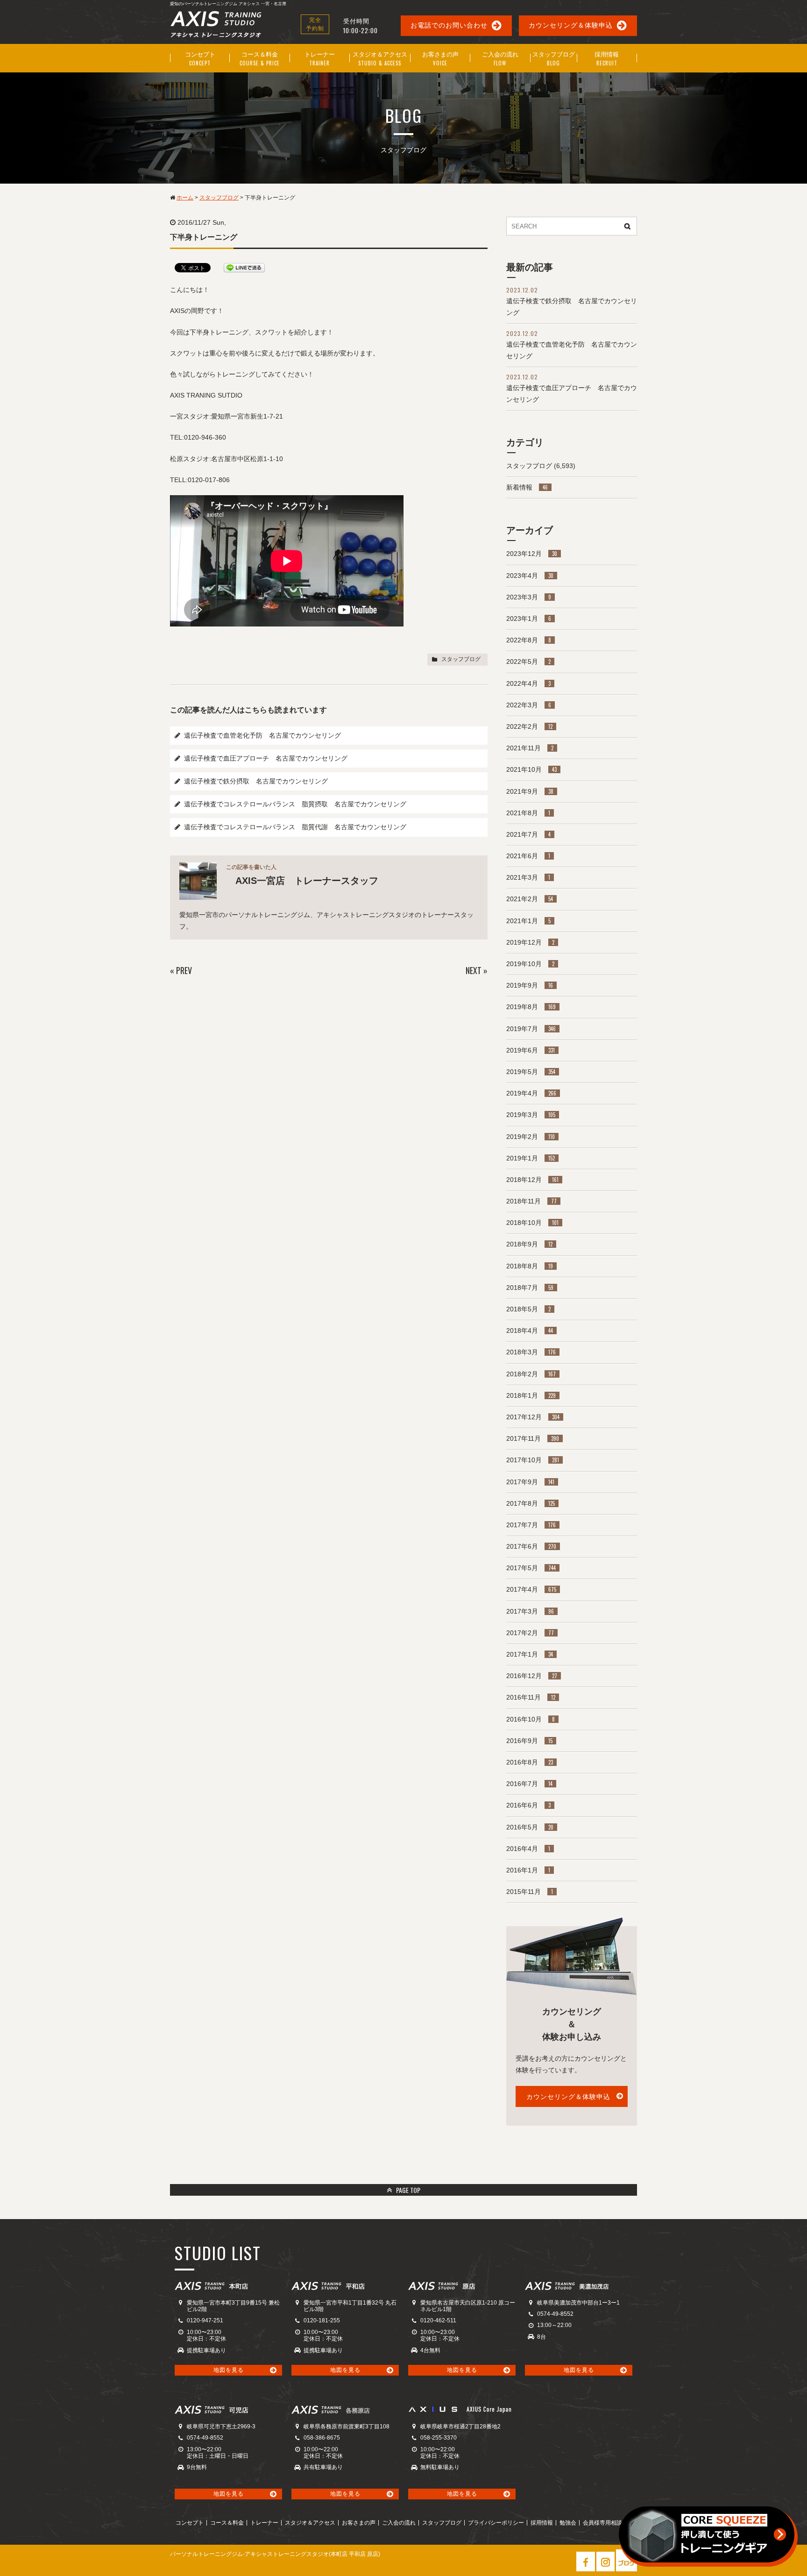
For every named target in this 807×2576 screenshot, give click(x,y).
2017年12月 (533, 1417)
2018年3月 (531, 1352)
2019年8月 (531, 1007)
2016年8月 (530, 1762)
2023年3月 (529, 597)
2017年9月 (530, 1482)
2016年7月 (529, 1784)
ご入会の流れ (399, 2523)
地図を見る (229, 2370)
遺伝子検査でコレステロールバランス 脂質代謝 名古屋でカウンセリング (295, 827)
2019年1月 (531, 1158)
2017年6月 (531, 1546)
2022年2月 (529, 726)
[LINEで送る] (244, 267)
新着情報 (527, 487)
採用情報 (542, 2523)
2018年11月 (531, 1201)
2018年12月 (532, 1180)
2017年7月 (531, 1525)
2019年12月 (530, 942)
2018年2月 (531, 1374)
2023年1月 (529, 619)
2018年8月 (530, 1266)
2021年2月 (530, 899)
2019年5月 (531, 1072)
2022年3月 (529, 705)
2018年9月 (529, 1244)
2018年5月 (528, 1309)
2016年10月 (531, 1719)
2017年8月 (531, 1503)
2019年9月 (530, 985)
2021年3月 (528, 877)
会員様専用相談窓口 (608, 2523)
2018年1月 (531, 1395)
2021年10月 (531, 769)
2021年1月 (528, 921)
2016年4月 (528, 1849)
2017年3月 (530, 1611)
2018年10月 (532, 1223)
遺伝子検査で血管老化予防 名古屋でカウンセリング (262, 735)
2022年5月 (528, 662)
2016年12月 (532, 1676)
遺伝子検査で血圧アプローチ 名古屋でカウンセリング (266, 758)
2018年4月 (530, 1331)
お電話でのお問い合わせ (449, 25)
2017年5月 (531, 1568)
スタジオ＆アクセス (310, 2523)
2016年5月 (530, 1827)
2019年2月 (531, 1137)
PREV (184, 970)
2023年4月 (530, 576)
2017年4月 (531, 1589)
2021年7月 (528, 834)
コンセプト (190, 2523)
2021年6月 (528, 856)
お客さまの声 (359, 2523)
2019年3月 (531, 1115)
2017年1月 (530, 1654)
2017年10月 (533, 1460)
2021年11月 (530, 748)
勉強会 (568, 2523)
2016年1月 (528, 1870)
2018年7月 (530, 1288)
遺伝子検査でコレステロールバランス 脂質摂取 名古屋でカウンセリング (295, 804)
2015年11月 (530, 1892)
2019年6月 (531, 1050)
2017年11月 (533, 1438)
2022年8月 (529, 640)
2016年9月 (529, 1741)
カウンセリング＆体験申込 (571, 25)
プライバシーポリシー (496, 2523)
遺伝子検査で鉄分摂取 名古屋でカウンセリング (256, 781)
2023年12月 (532, 554)
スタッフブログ (461, 659)
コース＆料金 (227, 2523)
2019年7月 (531, 1029)
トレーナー (264, 2523)
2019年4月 (531, 1093)
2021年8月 (528, 813)
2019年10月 (530, 964)
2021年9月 (530, 791)
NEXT (474, 970)
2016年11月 (531, 1697)
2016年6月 (528, 1805)
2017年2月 (530, 1633)
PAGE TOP (407, 2190)
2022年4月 (528, 683)
